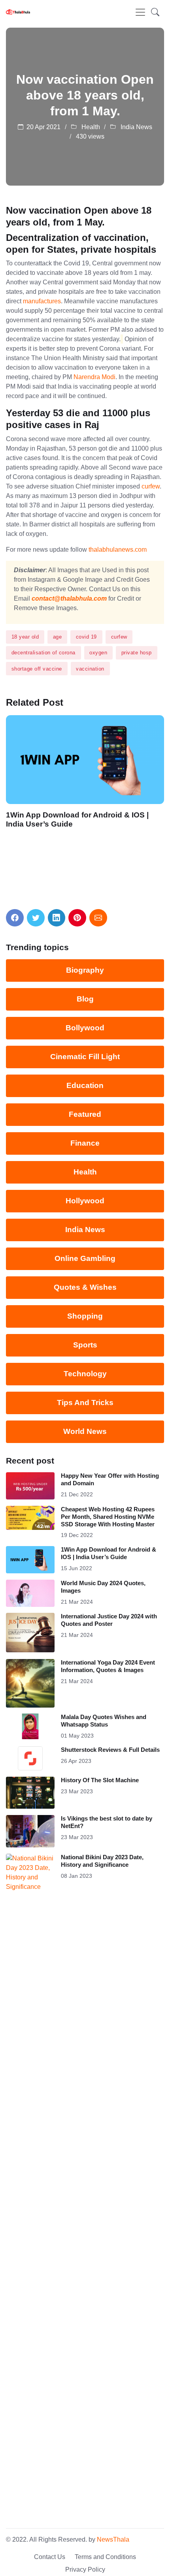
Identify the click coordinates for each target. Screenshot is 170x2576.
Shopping (85, 1316)
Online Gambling (85, 1258)
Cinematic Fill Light (85, 1057)
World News (85, 1431)
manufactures (42, 301)
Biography (85, 970)
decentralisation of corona (43, 653)
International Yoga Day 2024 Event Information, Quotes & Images (108, 1666)
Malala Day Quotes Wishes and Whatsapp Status (104, 1721)
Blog (85, 999)
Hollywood (85, 1201)
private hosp (137, 653)
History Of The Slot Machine (100, 1780)
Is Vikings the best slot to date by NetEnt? (107, 1822)
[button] (155, 12)
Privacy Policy (85, 2569)
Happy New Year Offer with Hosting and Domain (110, 1479)
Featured (85, 1114)
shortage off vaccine (37, 669)
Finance (85, 1143)
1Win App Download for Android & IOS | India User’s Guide (77, 819)
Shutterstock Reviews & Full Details (110, 1750)
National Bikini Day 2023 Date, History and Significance (102, 1861)
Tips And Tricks (85, 1403)
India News (136, 127)
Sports (85, 1345)
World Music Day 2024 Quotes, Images (103, 1587)
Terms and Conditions (105, 2557)
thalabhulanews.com (118, 550)
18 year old (25, 637)
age (58, 637)
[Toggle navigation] (140, 12)
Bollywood (85, 1028)
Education (85, 1085)
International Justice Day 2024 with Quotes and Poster (109, 1620)
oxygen (98, 653)
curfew (151, 486)
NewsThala (113, 2539)
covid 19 (86, 637)
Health (90, 127)
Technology (85, 1374)
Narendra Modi (94, 377)
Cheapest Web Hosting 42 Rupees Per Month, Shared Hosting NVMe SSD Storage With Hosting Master (108, 1517)
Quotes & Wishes (85, 1287)
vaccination (90, 669)
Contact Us (50, 2557)
